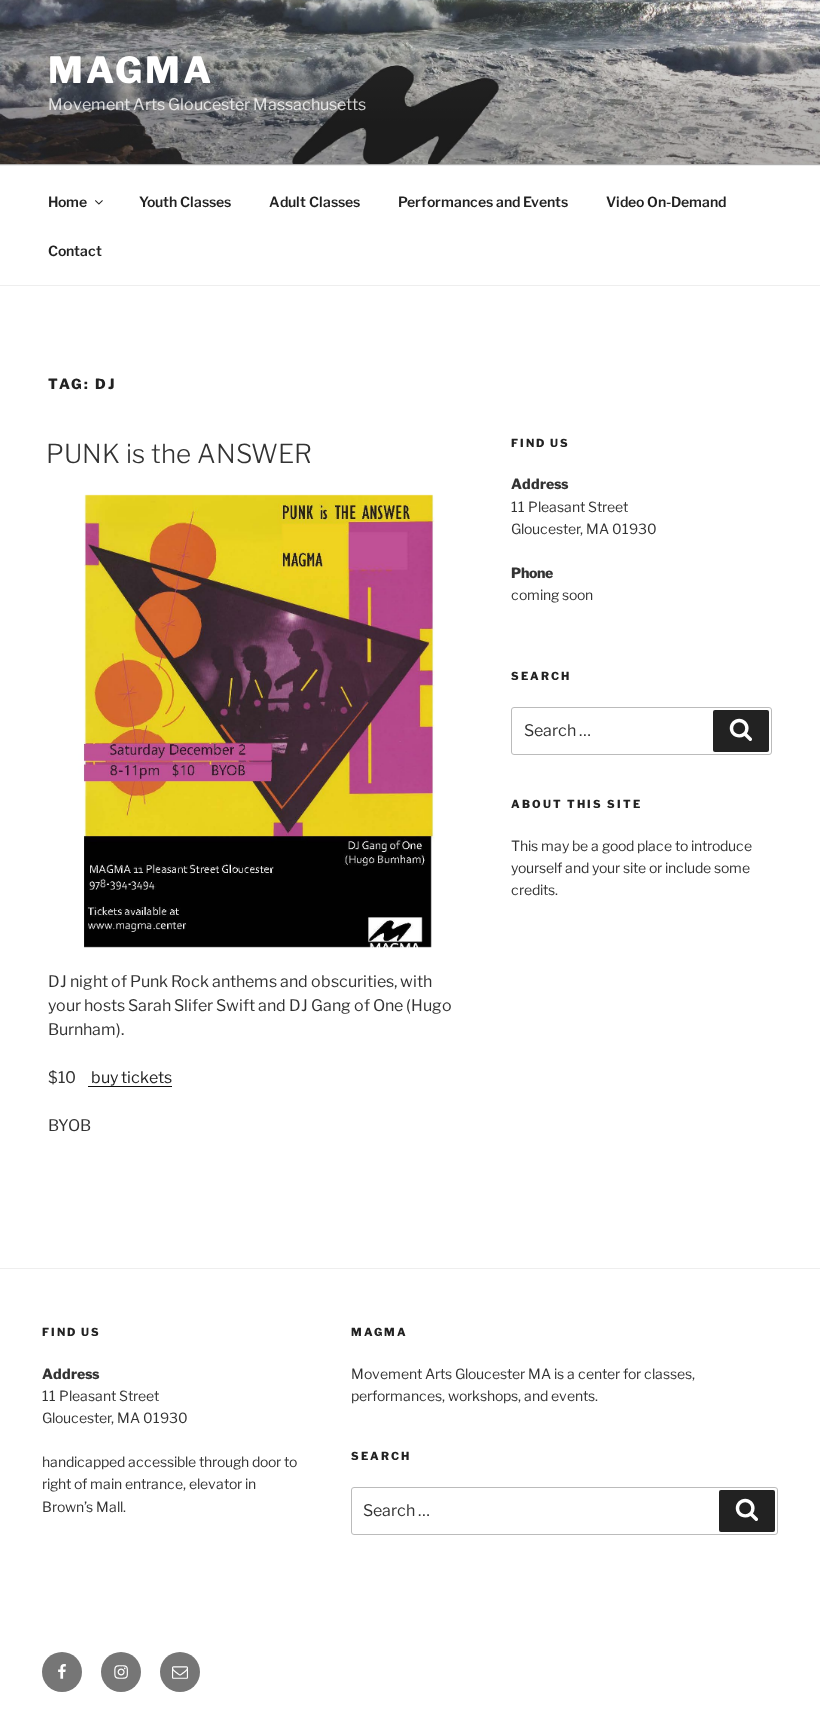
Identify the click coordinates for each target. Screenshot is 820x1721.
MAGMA (130, 70)
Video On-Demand (666, 201)
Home (67, 201)
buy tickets (130, 1077)
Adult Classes (314, 201)
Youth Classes (185, 201)
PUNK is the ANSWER (179, 453)
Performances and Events (483, 201)
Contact (75, 250)
